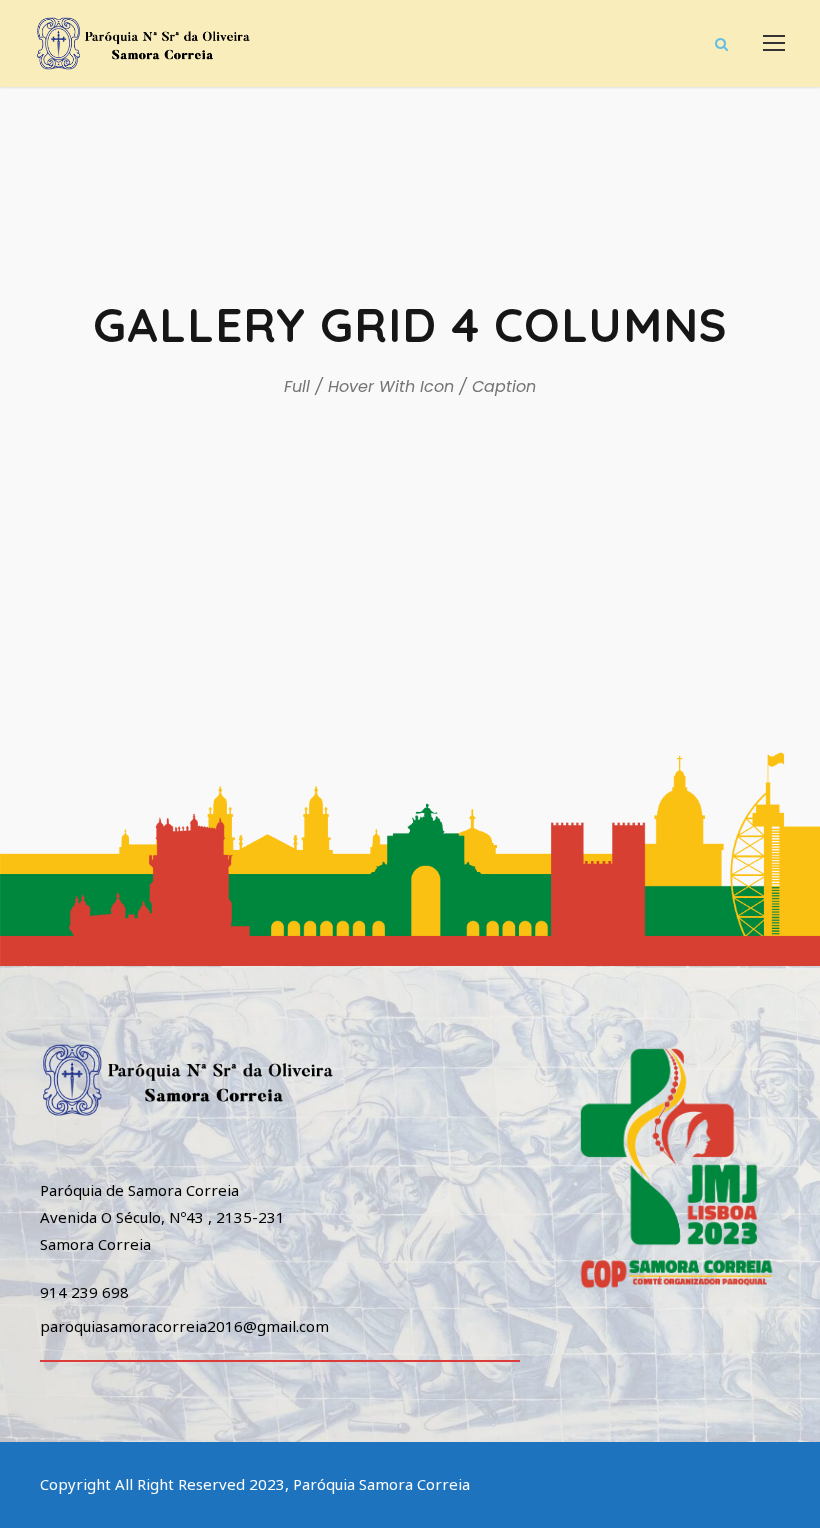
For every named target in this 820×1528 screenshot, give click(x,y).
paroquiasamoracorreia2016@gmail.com (184, 1326)
